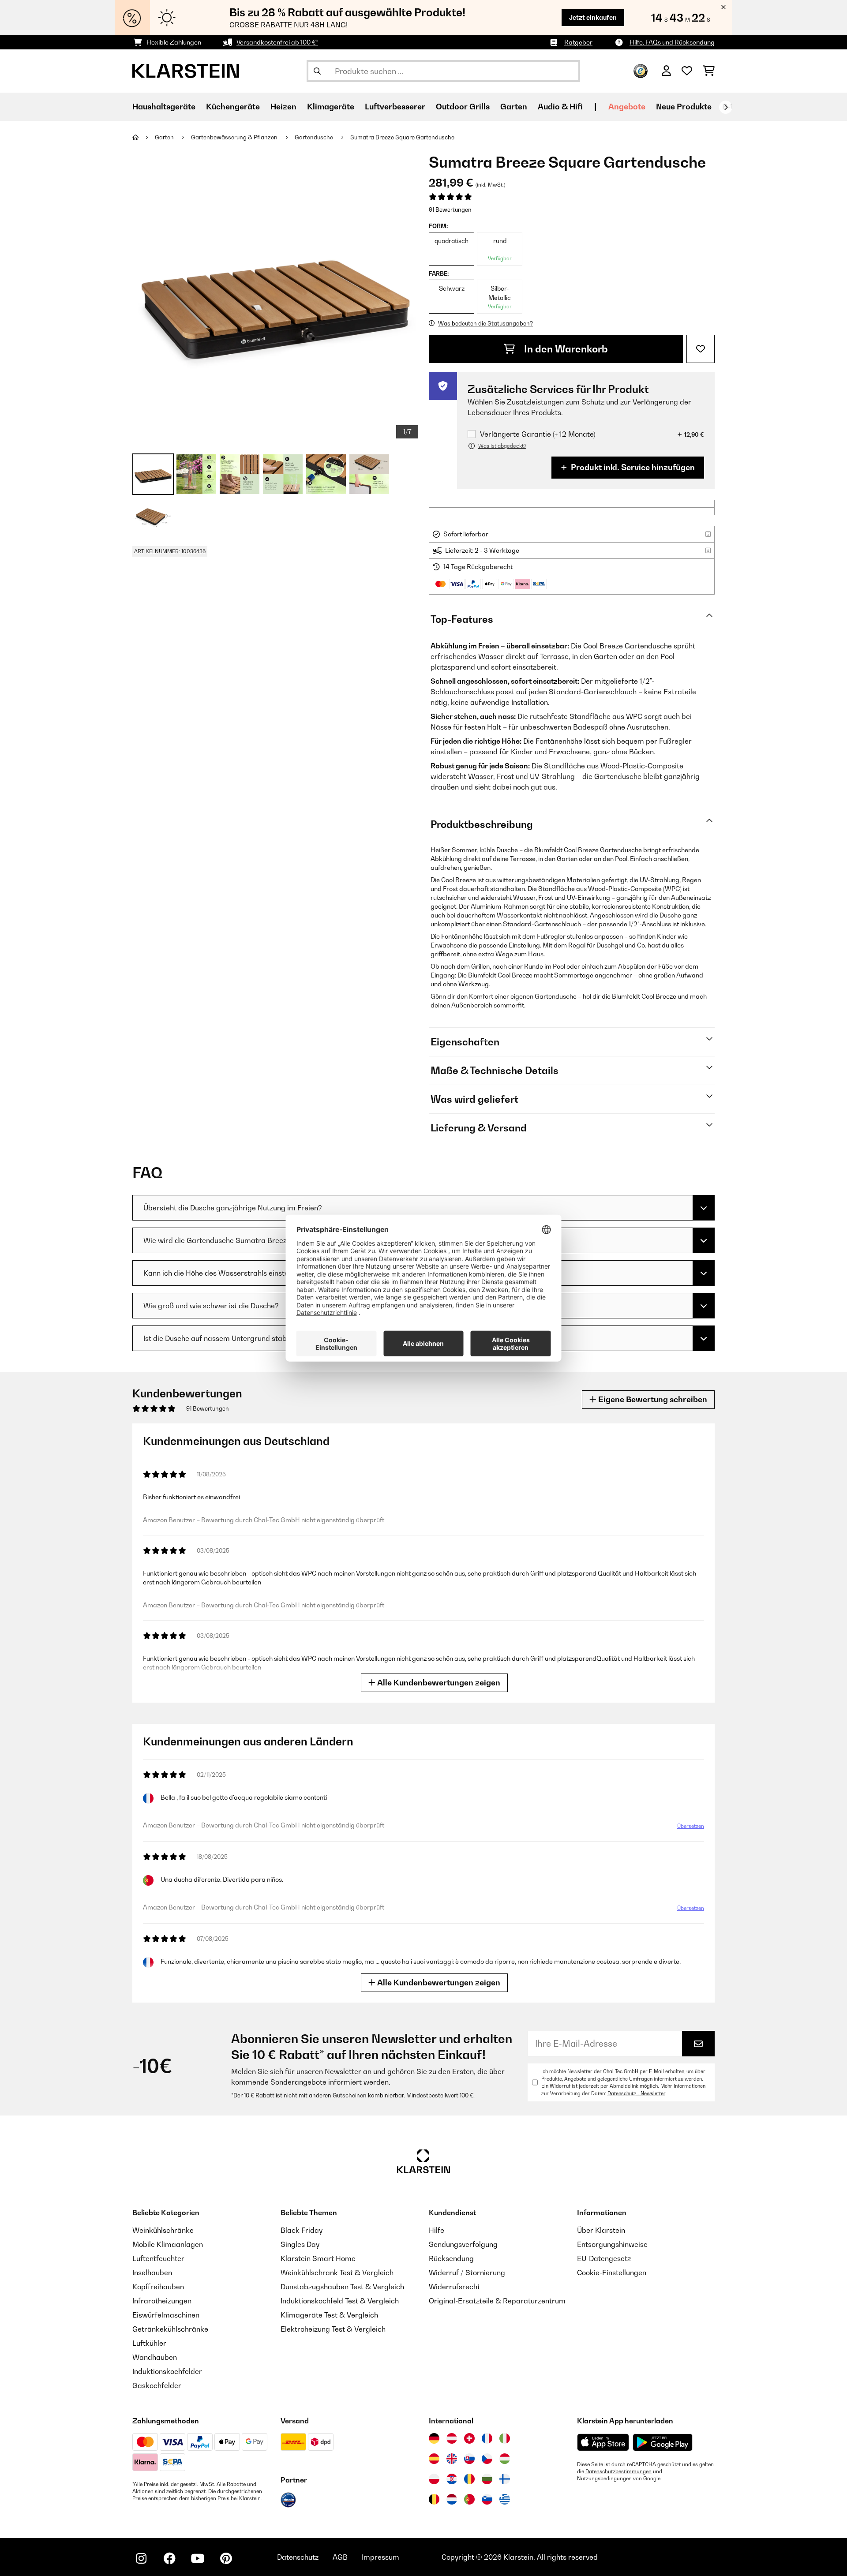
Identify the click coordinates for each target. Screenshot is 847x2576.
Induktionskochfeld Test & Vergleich (340, 2301)
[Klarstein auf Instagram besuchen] (141, 2558)
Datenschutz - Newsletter (636, 2093)
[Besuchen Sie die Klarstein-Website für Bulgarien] (487, 2479)
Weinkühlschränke (163, 2230)
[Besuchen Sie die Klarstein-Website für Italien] (505, 2438)
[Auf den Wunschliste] (701, 349)
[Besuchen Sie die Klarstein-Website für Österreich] (452, 2438)
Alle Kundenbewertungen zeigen (438, 1683)
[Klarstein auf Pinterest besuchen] (226, 2558)
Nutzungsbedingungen (604, 2479)
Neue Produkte (684, 107)
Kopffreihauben (158, 2287)
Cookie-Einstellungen (612, 2273)
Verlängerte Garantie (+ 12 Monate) (538, 434)
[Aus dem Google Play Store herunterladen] (663, 2442)
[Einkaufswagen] (709, 71)
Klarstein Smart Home (318, 2258)
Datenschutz (298, 2557)
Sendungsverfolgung (463, 2244)
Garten (165, 137)
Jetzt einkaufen (593, 17)
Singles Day (300, 2244)
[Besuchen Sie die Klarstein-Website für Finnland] (505, 2479)
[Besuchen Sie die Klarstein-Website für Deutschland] (434, 2438)
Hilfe (437, 2230)
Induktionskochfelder (167, 2371)
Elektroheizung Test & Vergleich (333, 2329)
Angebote (627, 107)
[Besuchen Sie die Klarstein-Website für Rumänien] (469, 2479)
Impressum (380, 2557)
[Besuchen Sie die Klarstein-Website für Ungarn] (505, 2459)
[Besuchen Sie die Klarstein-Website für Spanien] (434, 2459)
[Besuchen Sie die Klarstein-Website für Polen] (434, 2479)
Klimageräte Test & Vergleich (329, 2315)
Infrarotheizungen (162, 2301)
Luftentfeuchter (158, 2258)
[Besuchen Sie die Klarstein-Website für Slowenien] (487, 2499)
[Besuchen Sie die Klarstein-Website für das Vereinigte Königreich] (452, 2459)
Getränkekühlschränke (170, 2329)
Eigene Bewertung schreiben (652, 1399)
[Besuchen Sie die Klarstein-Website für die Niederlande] (452, 2499)
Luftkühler (149, 2343)
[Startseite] (144, 137)
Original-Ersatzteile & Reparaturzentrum (497, 2301)
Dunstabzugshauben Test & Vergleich (342, 2287)
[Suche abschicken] (317, 71)
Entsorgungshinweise (612, 2244)
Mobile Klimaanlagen (168, 2244)
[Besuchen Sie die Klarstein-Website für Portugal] (469, 2499)
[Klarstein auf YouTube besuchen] (198, 2558)
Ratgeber (578, 42)
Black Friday (302, 2230)
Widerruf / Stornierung (467, 2273)
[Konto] (666, 71)
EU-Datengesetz (604, 2258)
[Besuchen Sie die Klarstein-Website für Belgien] (434, 2499)
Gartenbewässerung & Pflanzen (235, 137)
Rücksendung (451, 2258)
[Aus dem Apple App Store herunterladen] (603, 2442)
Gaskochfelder (157, 2385)
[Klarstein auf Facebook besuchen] (169, 2558)
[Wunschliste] (687, 71)
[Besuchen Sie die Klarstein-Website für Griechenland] (505, 2500)
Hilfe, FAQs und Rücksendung (672, 42)
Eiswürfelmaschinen (166, 2315)
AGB (340, 2557)
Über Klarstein (601, 2230)
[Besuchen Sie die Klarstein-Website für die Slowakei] (469, 2459)
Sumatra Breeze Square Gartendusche (402, 137)
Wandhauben (155, 2357)
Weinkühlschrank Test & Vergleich (337, 2273)
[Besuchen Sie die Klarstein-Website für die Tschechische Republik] (487, 2459)
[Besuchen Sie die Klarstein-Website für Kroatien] (452, 2479)
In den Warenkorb (565, 349)
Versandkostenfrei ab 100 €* (277, 42)
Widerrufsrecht (454, 2287)
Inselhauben (152, 2273)
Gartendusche (315, 137)
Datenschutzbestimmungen (618, 2471)
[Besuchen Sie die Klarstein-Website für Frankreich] (487, 2438)
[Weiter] (726, 107)
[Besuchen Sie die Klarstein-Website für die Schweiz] (469, 2438)
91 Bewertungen (450, 210)
